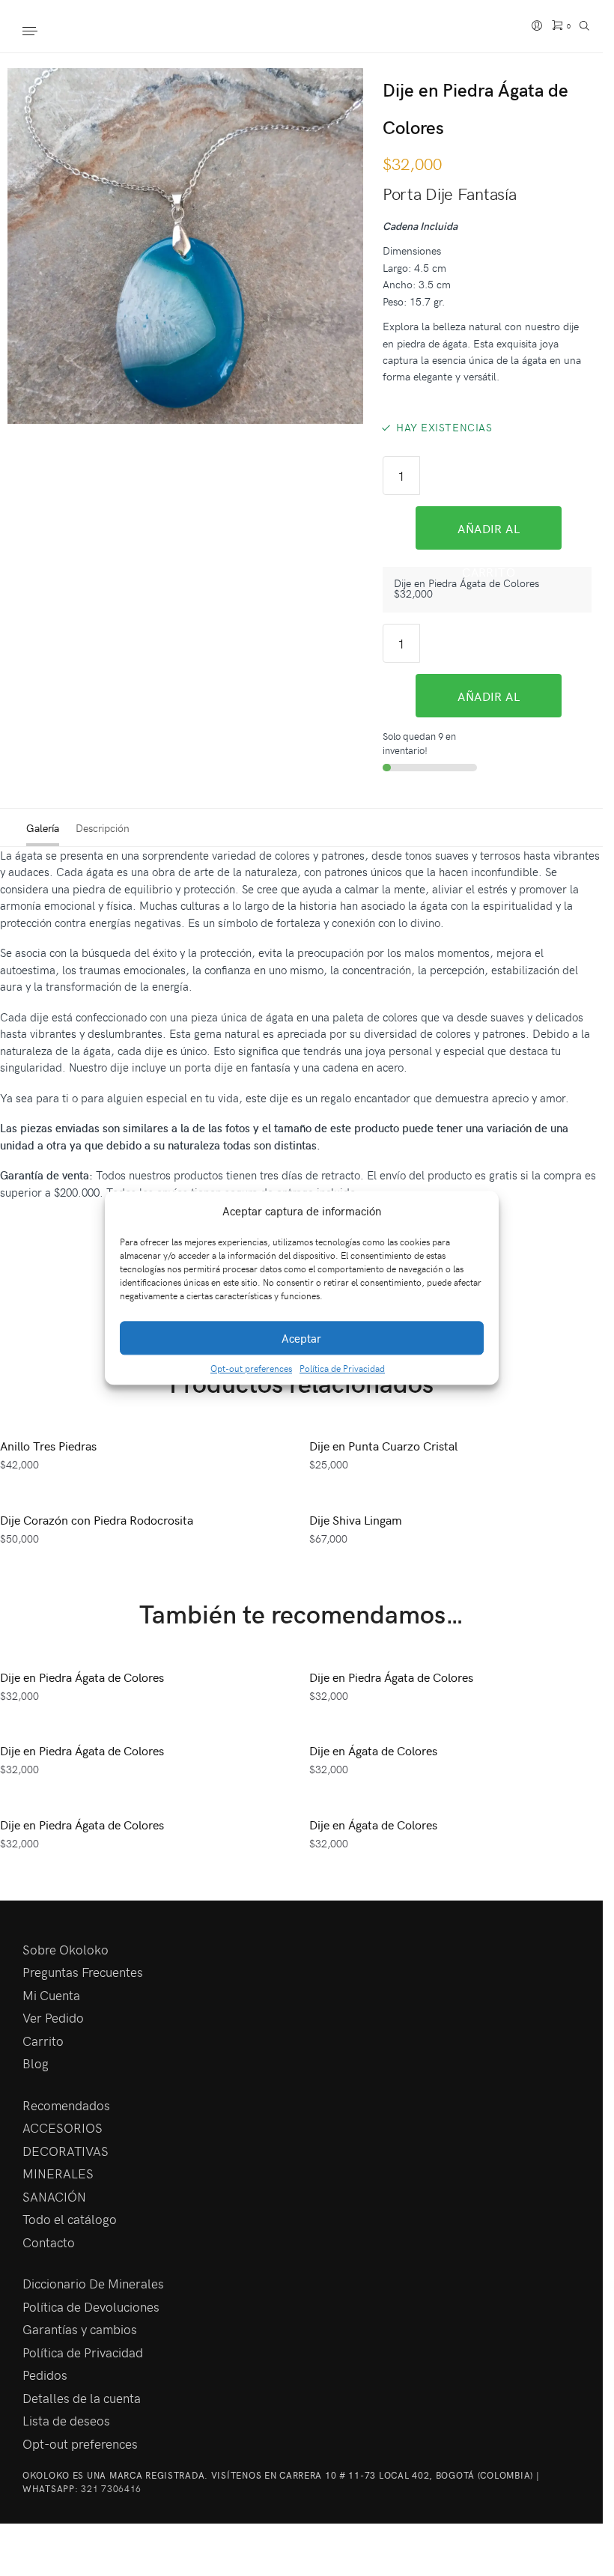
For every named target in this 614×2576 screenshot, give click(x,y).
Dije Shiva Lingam (356, 1519)
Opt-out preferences (251, 1369)
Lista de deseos (66, 2420)
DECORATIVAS (66, 2151)
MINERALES (58, 2173)
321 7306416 (111, 2488)
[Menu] (45, 32)
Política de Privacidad (342, 1369)
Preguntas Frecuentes (83, 1972)
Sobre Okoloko (66, 1949)
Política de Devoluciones (91, 2306)
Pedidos (45, 2375)
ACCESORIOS (63, 2127)
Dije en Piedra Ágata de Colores (82, 1677)
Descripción (103, 828)
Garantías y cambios (80, 2329)
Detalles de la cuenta (82, 2398)
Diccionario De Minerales (93, 2283)
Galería (43, 828)
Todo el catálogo (70, 2219)
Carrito (43, 2041)
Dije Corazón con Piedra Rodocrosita (97, 1519)
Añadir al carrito (489, 535)
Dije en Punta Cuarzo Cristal (383, 1445)
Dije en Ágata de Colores (373, 1750)
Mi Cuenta (51, 1995)
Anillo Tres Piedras (48, 1445)
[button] (476, 1211)
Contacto (49, 2242)
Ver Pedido (53, 2017)
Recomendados (66, 2105)
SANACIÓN (54, 2196)
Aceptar (301, 1338)
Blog (36, 2063)
